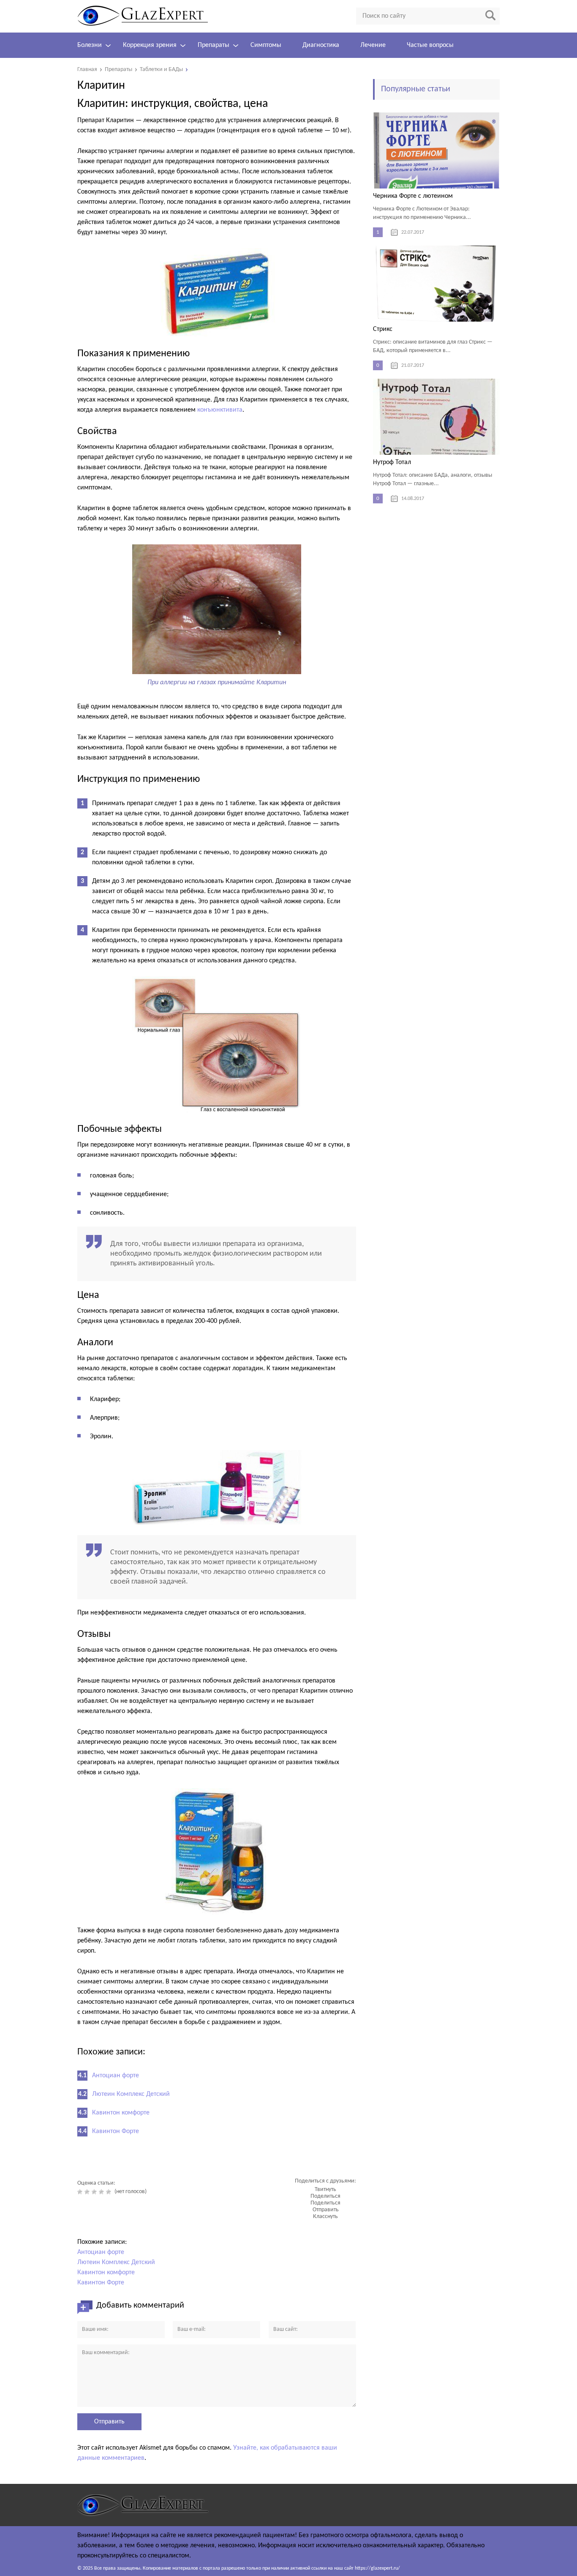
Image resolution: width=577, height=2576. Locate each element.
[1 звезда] (81, 2192)
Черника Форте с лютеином (413, 196)
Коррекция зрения (150, 45)
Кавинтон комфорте (121, 2113)
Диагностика (321, 45)
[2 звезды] (88, 2192)
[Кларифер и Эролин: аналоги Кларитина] (217, 1487)
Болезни (90, 45)
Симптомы (266, 45)
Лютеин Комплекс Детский (131, 2094)
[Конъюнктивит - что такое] (217, 1045)
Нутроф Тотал (392, 462)
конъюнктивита (220, 410)
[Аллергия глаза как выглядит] (217, 669)
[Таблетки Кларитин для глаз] (217, 293)
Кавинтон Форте (116, 2131)
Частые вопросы (430, 45)
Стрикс (383, 329)
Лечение (373, 45)
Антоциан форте (116, 2076)
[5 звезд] (110, 2192)
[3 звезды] (95, 2192)
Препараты (214, 45)
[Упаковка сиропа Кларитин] (217, 1852)
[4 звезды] (102, 2192)
